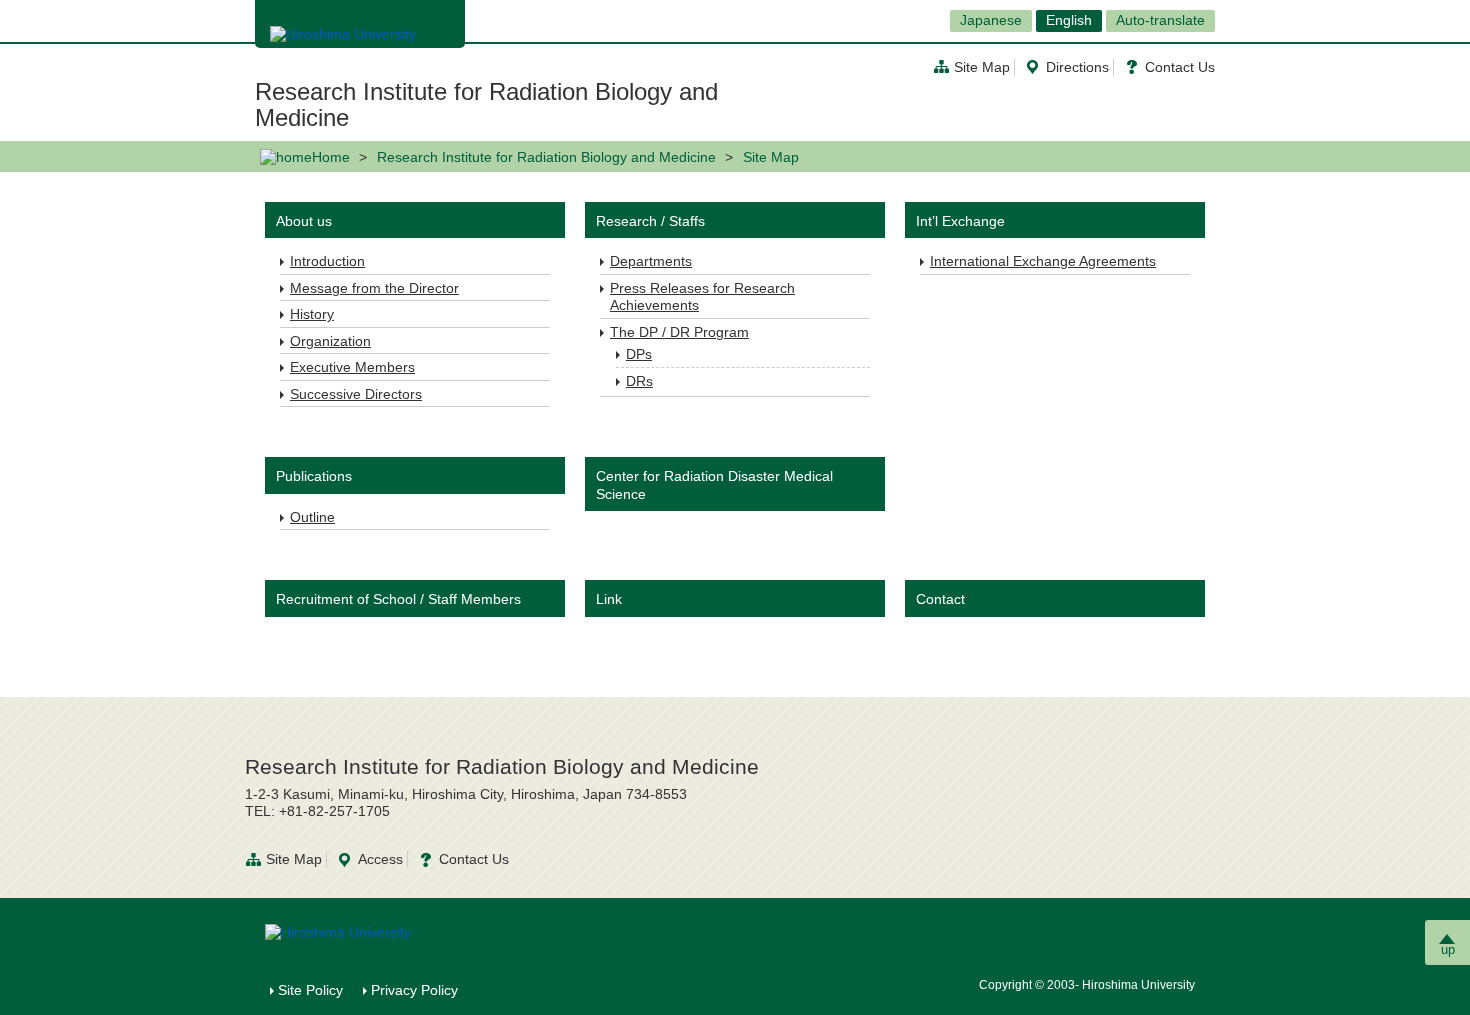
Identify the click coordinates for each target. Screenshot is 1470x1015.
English (1069, 20)
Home (331, 157)
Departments (651, 261)
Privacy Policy (414, 990)
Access (380, 859)
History (312, 314)
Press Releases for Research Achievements (702, 297)
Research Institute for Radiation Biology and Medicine (486, 104)
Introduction (327, 261)
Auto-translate (1160, 20)
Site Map (982, 67)
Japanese (991, 20)
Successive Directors (356, 394)
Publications (314, 476)
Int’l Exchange (960, 221)
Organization (330, 341)
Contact (940, 599)
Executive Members (352, 367)
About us (304, 221)
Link (609, 599)
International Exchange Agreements (1043, 261)
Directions (1077, 67)
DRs (639, 381)
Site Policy (310, 990)
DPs (639, 354)
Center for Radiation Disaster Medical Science (714, 485)
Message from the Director (374, 288)
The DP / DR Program (679, 332)
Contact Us (1180, 67)
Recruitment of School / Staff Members (398, 599)
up (1448, 949)
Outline (312, 517)
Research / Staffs (650, 221)
